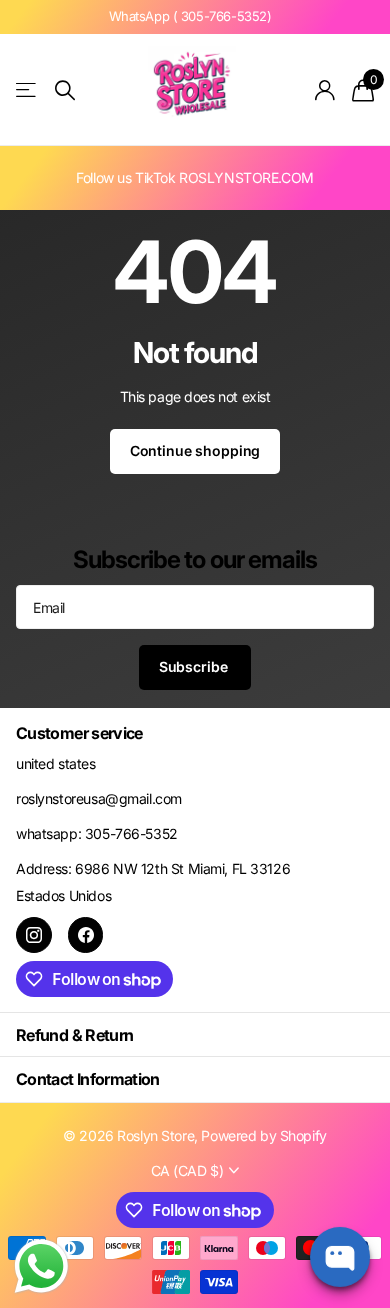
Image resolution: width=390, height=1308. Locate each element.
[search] (65, 90)
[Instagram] (34, 935)
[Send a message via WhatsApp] (41, 1266)
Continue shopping (195, 450)
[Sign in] (325, 90)
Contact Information (88, 1079)
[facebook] (86, 935)
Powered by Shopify (263, 1135)
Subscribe (195, 666)
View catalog (27, 90)
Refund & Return (74, 1035)
